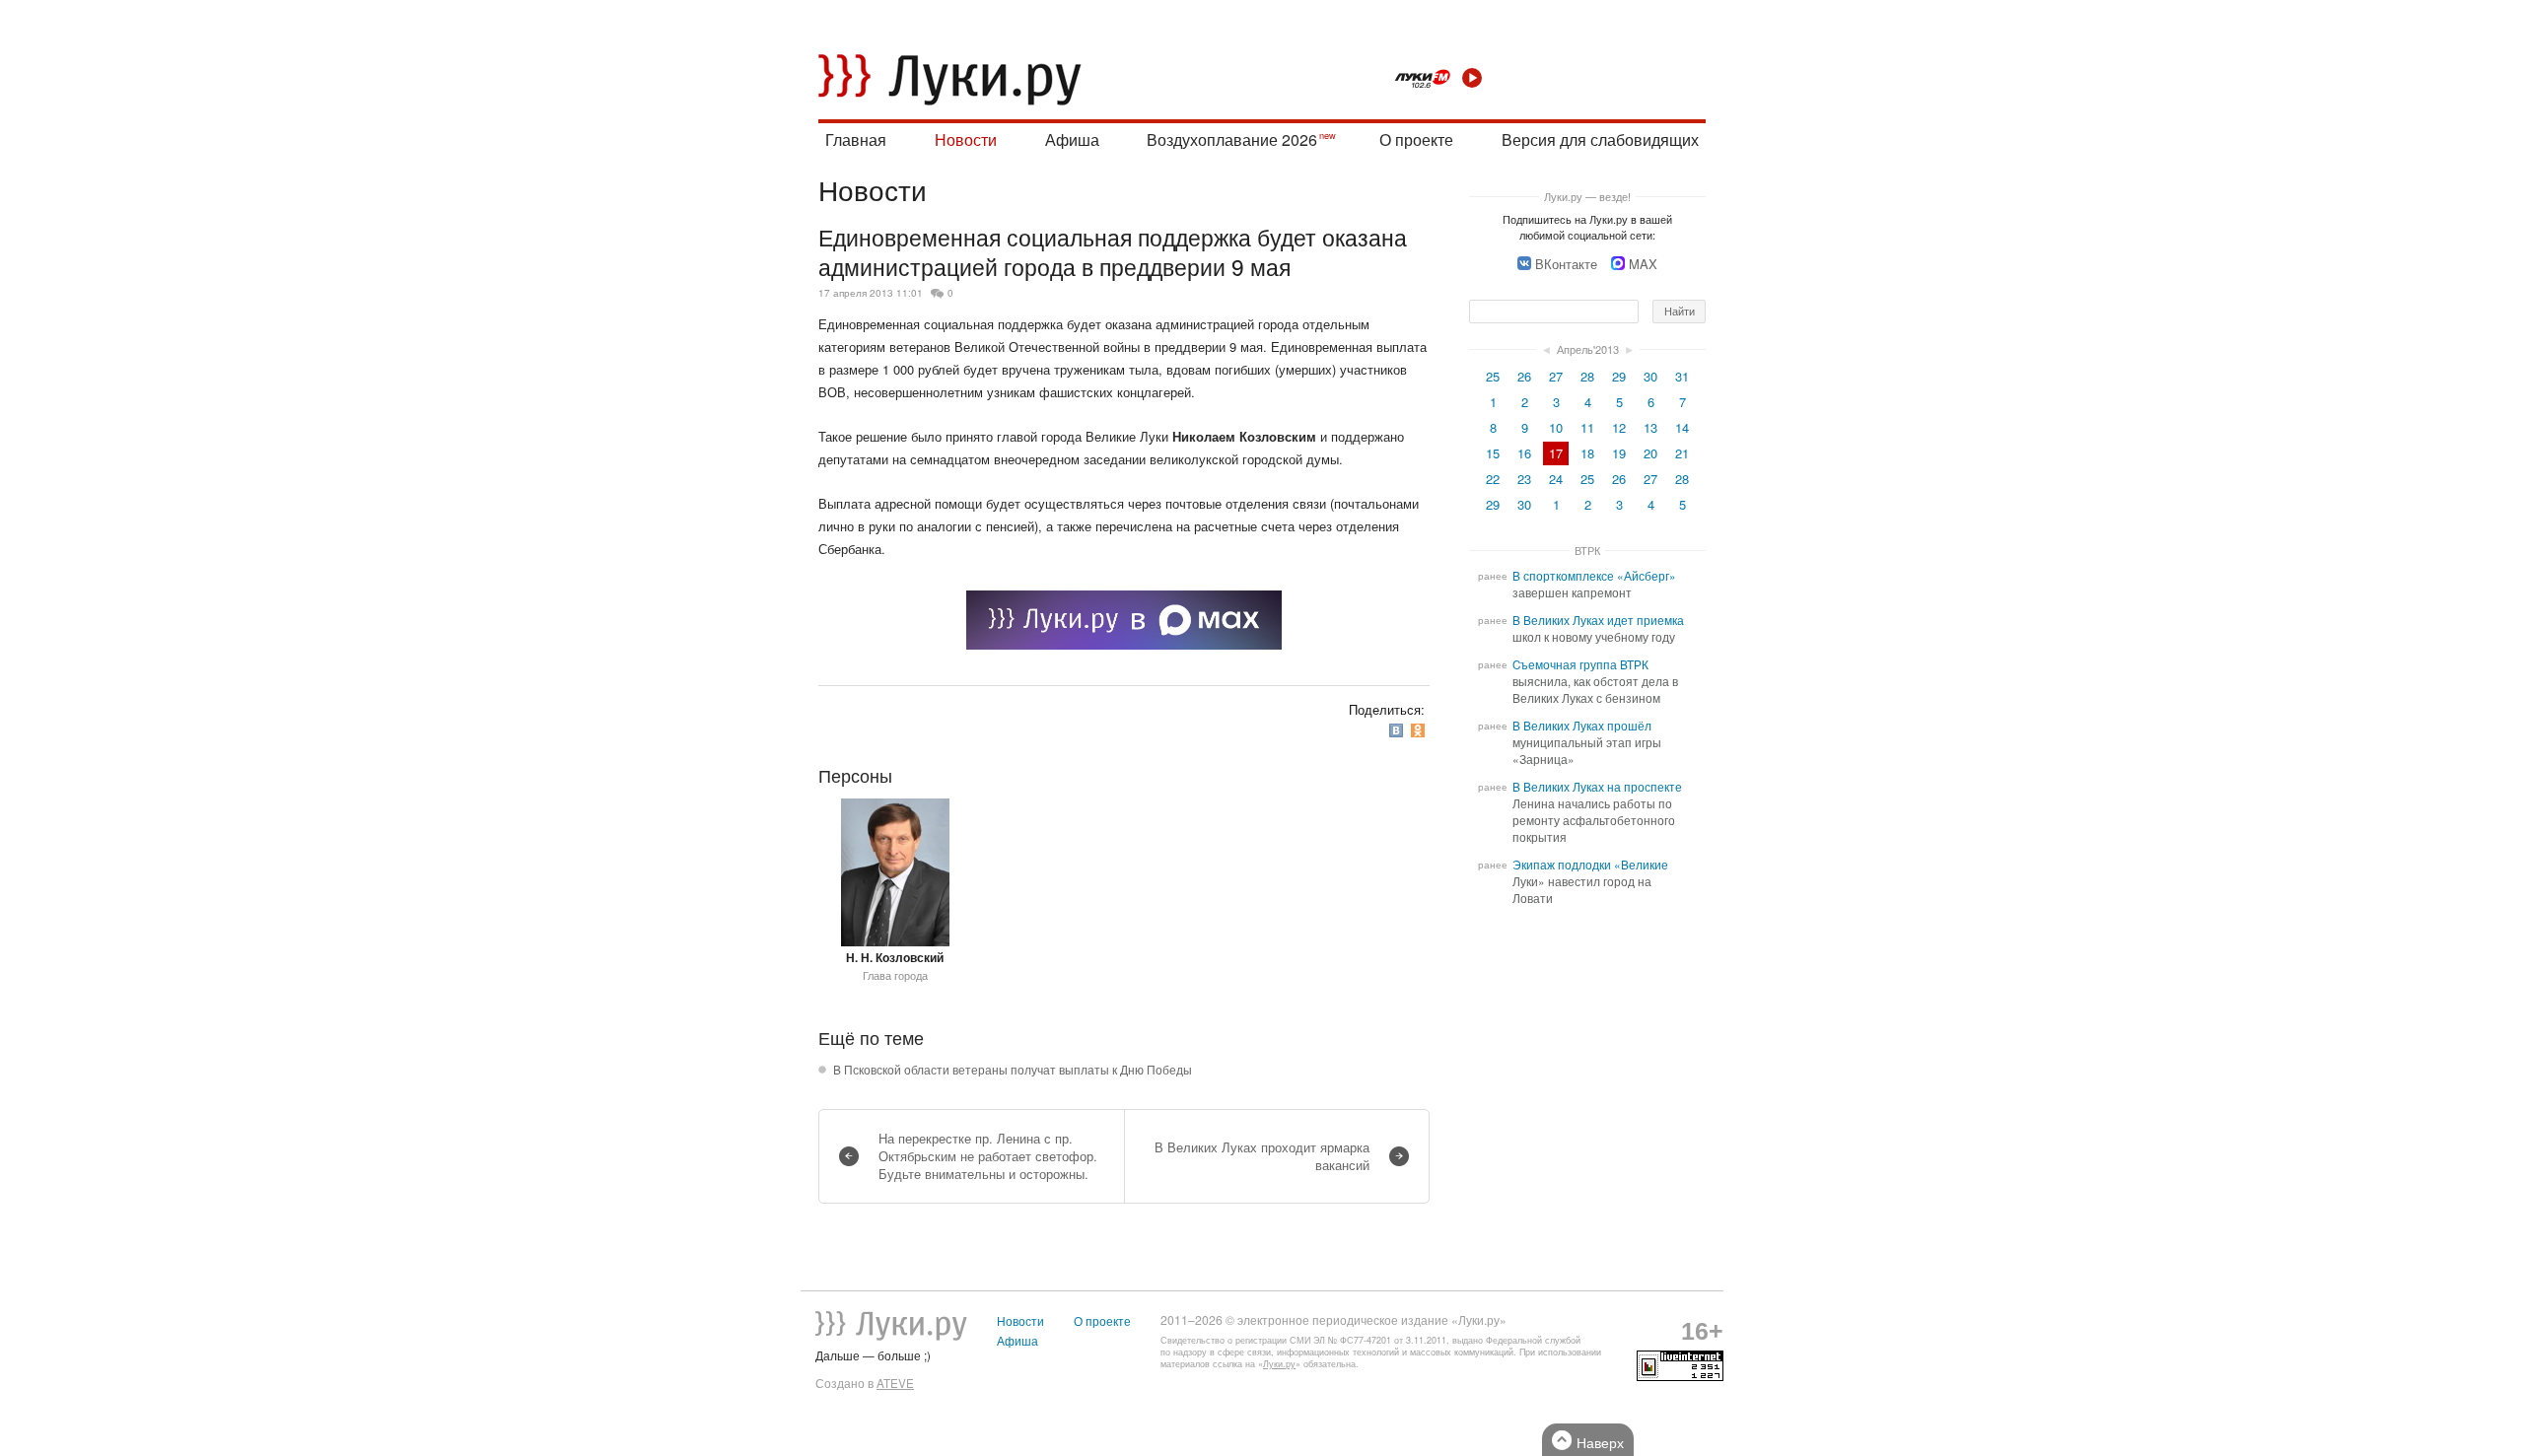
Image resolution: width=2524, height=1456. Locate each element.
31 (1682, 376)
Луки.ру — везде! (1587, 196)
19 (1619, 453)
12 (1619, 427)
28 (1587, 376)
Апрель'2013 (1588, 349)
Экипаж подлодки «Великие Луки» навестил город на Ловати (1590, 881)
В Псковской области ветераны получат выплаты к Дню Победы (1013, 1070)
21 (1682, 453)
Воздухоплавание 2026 (1232, 139)
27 (1556, 376)
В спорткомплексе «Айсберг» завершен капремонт (1594, 584)
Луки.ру (1279, 1364)
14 (1682, 427)
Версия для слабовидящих (1600, 139)
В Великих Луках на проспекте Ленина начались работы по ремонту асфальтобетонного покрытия (1597, 812)
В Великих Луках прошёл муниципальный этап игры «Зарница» (1587, 742)
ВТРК (1587, 550)
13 (1650, 427)
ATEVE (895, 1383)
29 (1619, 376)
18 (1587, 453)
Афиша (1072, 139)
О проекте (1416, 139)
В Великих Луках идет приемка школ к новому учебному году (1598, 628)
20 (1650, 453)
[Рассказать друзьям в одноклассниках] (1420, 731)
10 (1556, 427)
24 (1556, 479)
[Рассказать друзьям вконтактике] (1398, 731)
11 (1587, 427)
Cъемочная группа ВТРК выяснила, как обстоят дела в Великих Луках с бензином (1595, 681)
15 (1493, 453)
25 (1493, 376)
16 (1524, 453)
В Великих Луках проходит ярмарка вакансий (1262, 1156)
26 (1524, 376)
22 (1493, 479)
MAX (1643, 264)
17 (1556, 453)
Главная (856, 139)
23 (1524, 479)
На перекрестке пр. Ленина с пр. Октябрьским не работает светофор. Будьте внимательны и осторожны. (988, 1156)
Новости (966, 139)
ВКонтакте (1566, 264)
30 (1650, 376)
